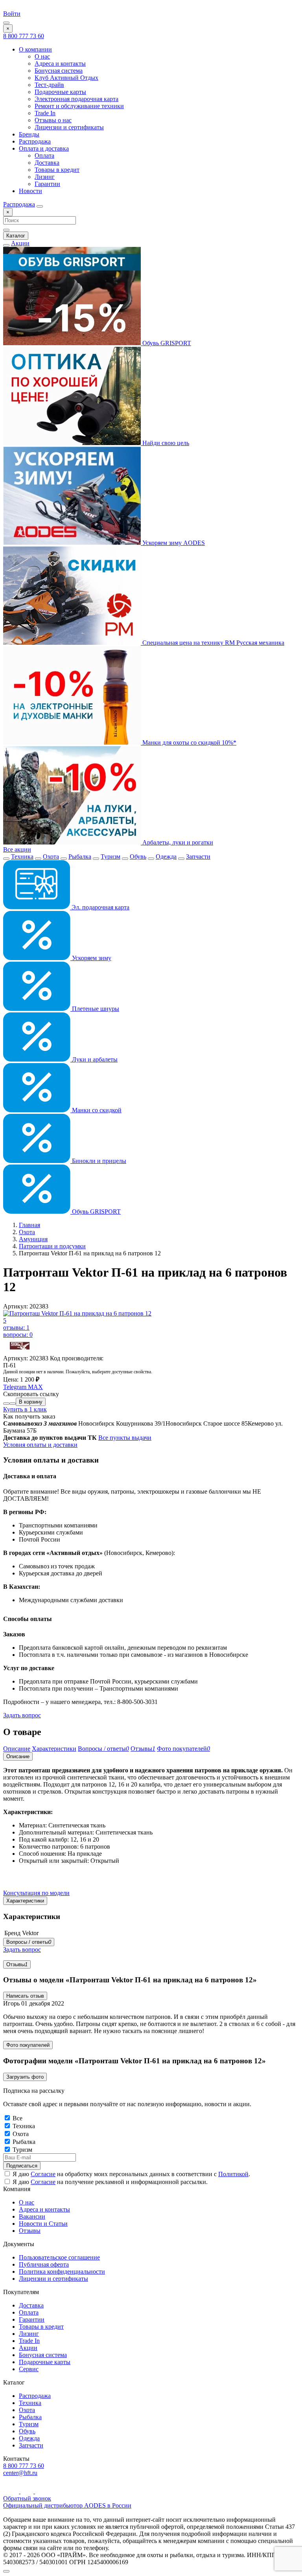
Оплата (44, 155)
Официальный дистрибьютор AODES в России (67, 2505)
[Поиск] (40, 206)
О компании (35, 49)
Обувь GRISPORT (166, 343)
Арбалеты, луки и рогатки (177, 842)
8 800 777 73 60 (24, 36)
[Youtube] (12, 2491)
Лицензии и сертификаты (69, 127)
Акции (20, 243)
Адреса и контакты (60, 63)
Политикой (233, 2174)
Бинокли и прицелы (98, 1161)
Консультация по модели (36, 1893)
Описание (18, 1756)
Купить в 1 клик (25, 1409)
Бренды (29, 134)
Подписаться (22, 2166)
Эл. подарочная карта (100, 907)
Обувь (138, 857)
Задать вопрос (22, 1715)
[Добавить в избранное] (13, 1404)
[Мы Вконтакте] (41, 2491)
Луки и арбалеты (94, 1059)
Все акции (17, 849)
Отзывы (17, 1964)
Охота (51, 857)
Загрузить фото (25, 2077)
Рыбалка (80, 857)
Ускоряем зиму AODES (173, 543)
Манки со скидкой (96, 1110)
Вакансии (32, 2216)
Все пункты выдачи (125, 1438)
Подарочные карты (60, 92)
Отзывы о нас (53, 120)
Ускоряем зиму (91, 958)
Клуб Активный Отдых (66, 78)
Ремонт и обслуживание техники (79, 106)
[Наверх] (6, 2571)
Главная (29, 1225)
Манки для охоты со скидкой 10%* (189, 742)
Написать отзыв (25, 1996)
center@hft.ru (20, 2473)
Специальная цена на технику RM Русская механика (213, 643)
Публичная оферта (44, 2264)
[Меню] (6, 23)
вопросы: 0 (18, 1335)
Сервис (29, 2369)
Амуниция (33, 1239)
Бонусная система (59, 71)
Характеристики (25, 1901)
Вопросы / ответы (29, 1942)
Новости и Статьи (43, 2224)
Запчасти (198, 857)
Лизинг (45, 177)
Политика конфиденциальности (62, 2271)
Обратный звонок (27, 2498)
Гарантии (47, 184)
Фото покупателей (28, 2045)
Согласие (43, 2174)
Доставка (47, 163)
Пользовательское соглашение (59, 2257)
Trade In (45, 113)
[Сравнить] (6, 1404)
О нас (42, 56)
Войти (12, 14)
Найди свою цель (165, 443)
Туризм (110, 857)
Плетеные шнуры (95, 1009)
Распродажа (35, 141)
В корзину (31, 1402)
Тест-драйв (49, 85)
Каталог (16, 236)
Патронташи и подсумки (52, 1246)
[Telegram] (28, 2491)
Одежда (166, 857)
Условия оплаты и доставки (40, 1445)
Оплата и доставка (44, 148)
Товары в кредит (57, 170)
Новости (30, 191)
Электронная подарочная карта (76, 99)
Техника (22, 857)
